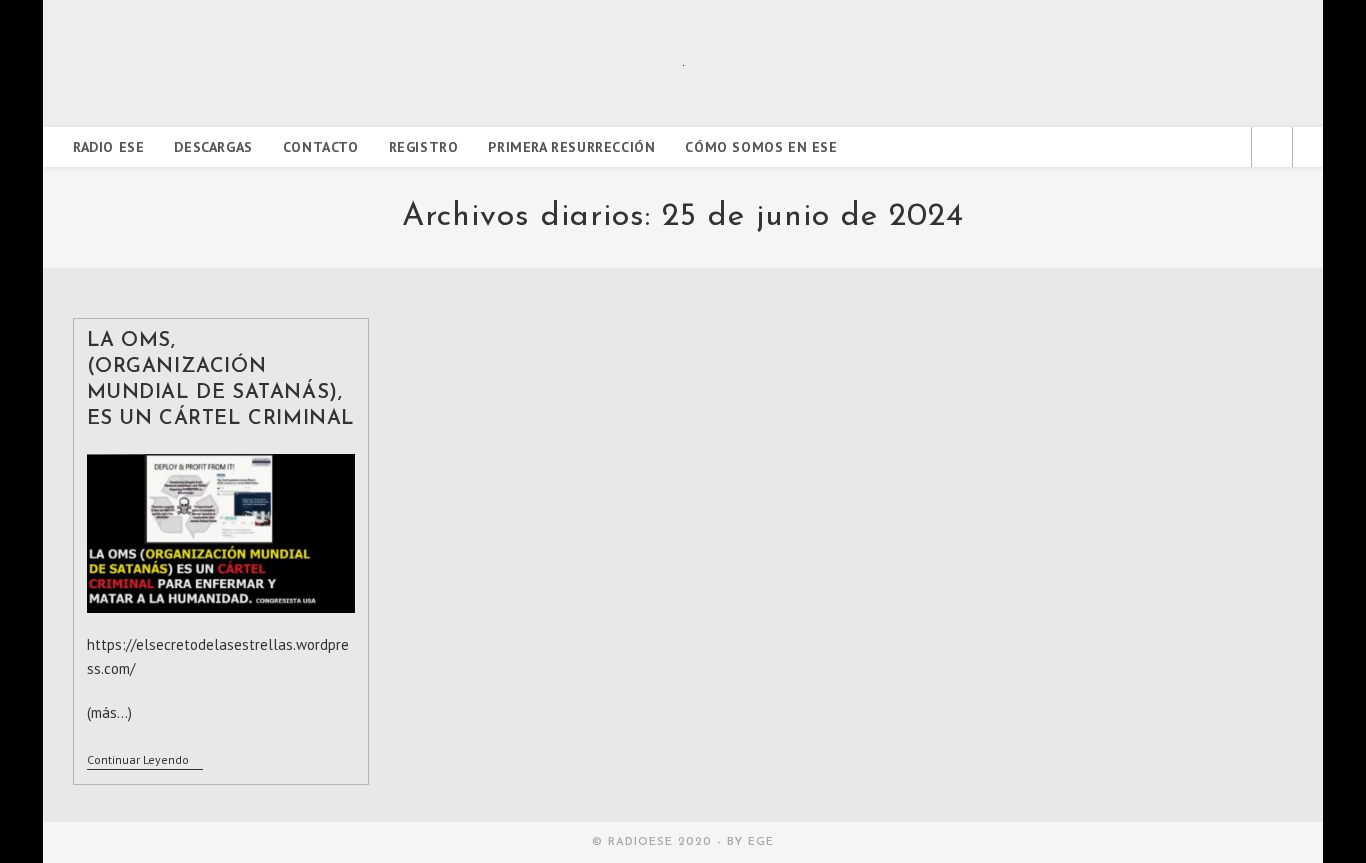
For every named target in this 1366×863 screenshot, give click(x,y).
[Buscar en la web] (1272, 149)
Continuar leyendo (145, 761)
